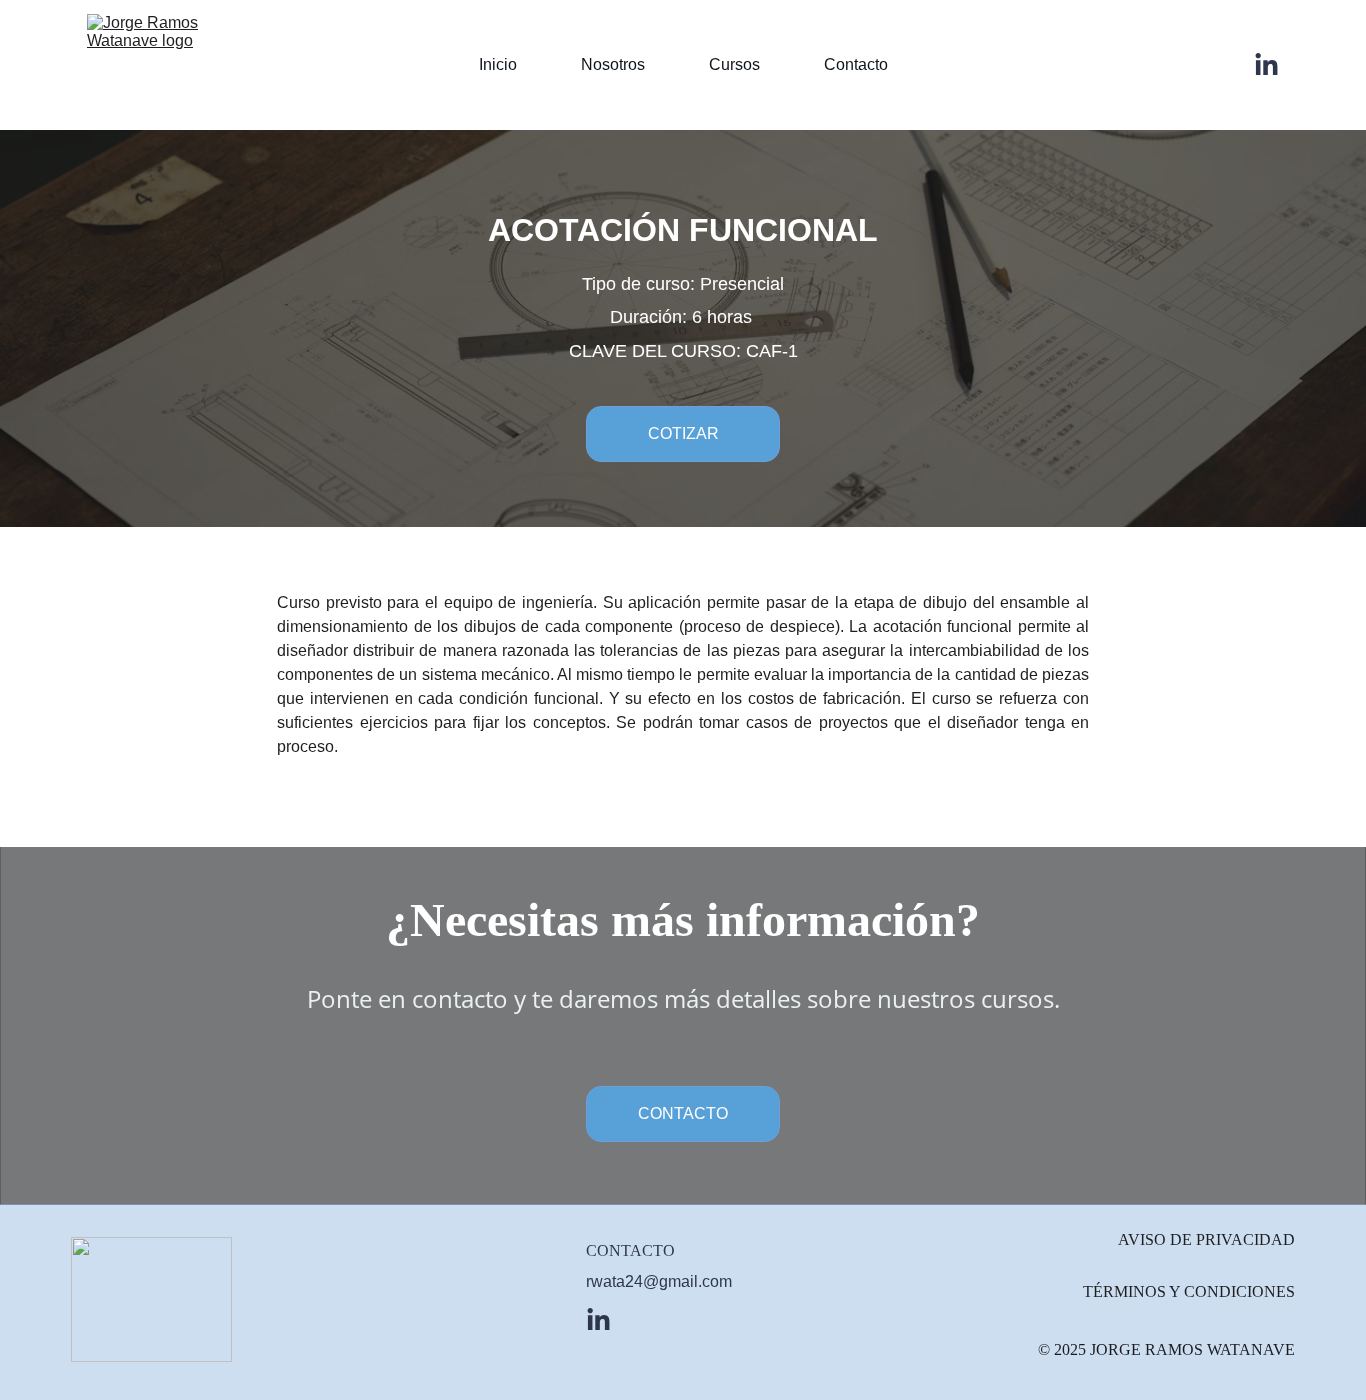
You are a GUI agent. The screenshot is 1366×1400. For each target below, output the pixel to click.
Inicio (498, 64)
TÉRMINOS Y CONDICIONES (1189, 1291)
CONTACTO (683, 1113)
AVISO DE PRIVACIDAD (1206, 1239)
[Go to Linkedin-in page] (1266, 65)
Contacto (856, 64)
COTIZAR (683, 433)
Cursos (734, 64)
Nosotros (613, 64)
